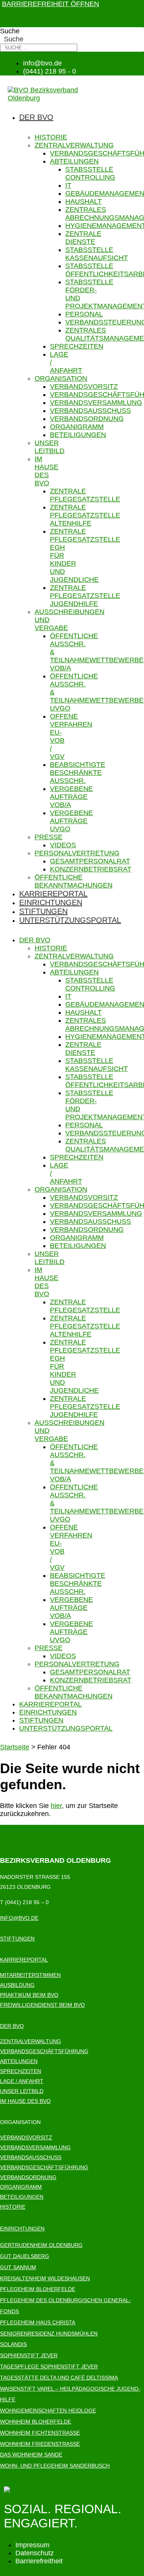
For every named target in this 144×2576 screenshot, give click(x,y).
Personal (84, 314)
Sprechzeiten (77, 346)
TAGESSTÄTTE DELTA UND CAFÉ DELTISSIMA (59, 2378)
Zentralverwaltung (74, 145)
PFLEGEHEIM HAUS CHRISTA (38, 2322)
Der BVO (36, 117)
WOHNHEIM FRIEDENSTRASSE (40, 2444)
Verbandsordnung (87, 419)
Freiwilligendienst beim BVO (42, 2005)
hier (56, 1806)
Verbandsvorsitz (84, 386)
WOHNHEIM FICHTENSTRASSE (40, 2433)
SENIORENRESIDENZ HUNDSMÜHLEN (49, 2334)
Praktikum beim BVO (29, 1995)
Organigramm (77, 427)
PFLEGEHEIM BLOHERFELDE (38, 2289)
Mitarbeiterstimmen (30, 1975)
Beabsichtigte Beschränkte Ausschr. (78, 773)
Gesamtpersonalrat (90, 861)
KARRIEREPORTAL (24, 1960)
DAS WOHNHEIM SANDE (31, 2455)
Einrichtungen (51, 902)
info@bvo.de (19, 1918)
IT (68, 185)
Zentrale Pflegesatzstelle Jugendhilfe (85, 596)
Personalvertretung (77, 853)
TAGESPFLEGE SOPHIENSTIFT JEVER (49, 2366)
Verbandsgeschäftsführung (44, 2051)
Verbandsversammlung (96, 403)
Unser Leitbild (50, 447)
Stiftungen (43, 911)
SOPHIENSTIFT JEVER (29, 2355)
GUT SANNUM (18, 2267)
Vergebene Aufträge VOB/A (71, 797)
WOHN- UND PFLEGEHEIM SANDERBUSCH (55, 2466)
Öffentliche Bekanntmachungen (74, 881)
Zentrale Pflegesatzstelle (85, 495)
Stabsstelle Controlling (90, 173)
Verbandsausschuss (90, 411)
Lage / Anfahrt (22, 2081)
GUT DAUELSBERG (25, 2256)
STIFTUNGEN (17, 1939)
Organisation (61, 378)
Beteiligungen (78, 435)
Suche (10, 31)
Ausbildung (17, 1985)
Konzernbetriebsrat (91, 869)
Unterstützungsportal (70, 920)
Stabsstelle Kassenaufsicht (97, 254)
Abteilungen (74, 161)
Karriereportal (53, 894)
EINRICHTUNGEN (22, 2229)
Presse (49, 837)
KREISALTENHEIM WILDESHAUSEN (45, 2278)
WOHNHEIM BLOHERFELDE (36, 2422)
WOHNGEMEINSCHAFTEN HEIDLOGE (48, 2411)
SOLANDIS (13, 2344)
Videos (63, 845)
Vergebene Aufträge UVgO (71, 821)
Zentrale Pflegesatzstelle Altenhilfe (85, 515)
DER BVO (12, 2026)
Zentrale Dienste (83, 238)
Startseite (15, 1747)
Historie (51, 137)
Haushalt (84, 201)
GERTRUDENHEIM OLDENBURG (41, 2245)
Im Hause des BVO (46, 471)
